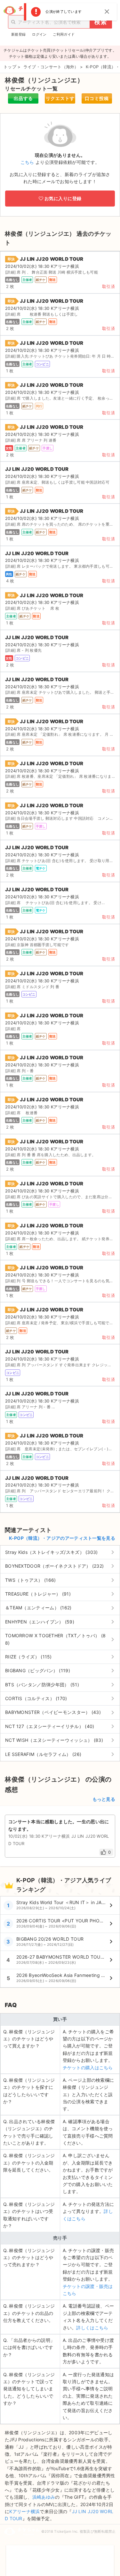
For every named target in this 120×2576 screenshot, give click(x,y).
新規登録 (18, 34)
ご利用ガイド (64, 34)
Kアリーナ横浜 (24, 2511)
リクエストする (60, 100)
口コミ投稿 (97, 98)
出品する (23, 98)
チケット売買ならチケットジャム (23, 11)
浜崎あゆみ (44, 2497)
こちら (27, 162)
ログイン (39, 34)
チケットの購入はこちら (88, 2068)
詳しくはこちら (92, 2328)
